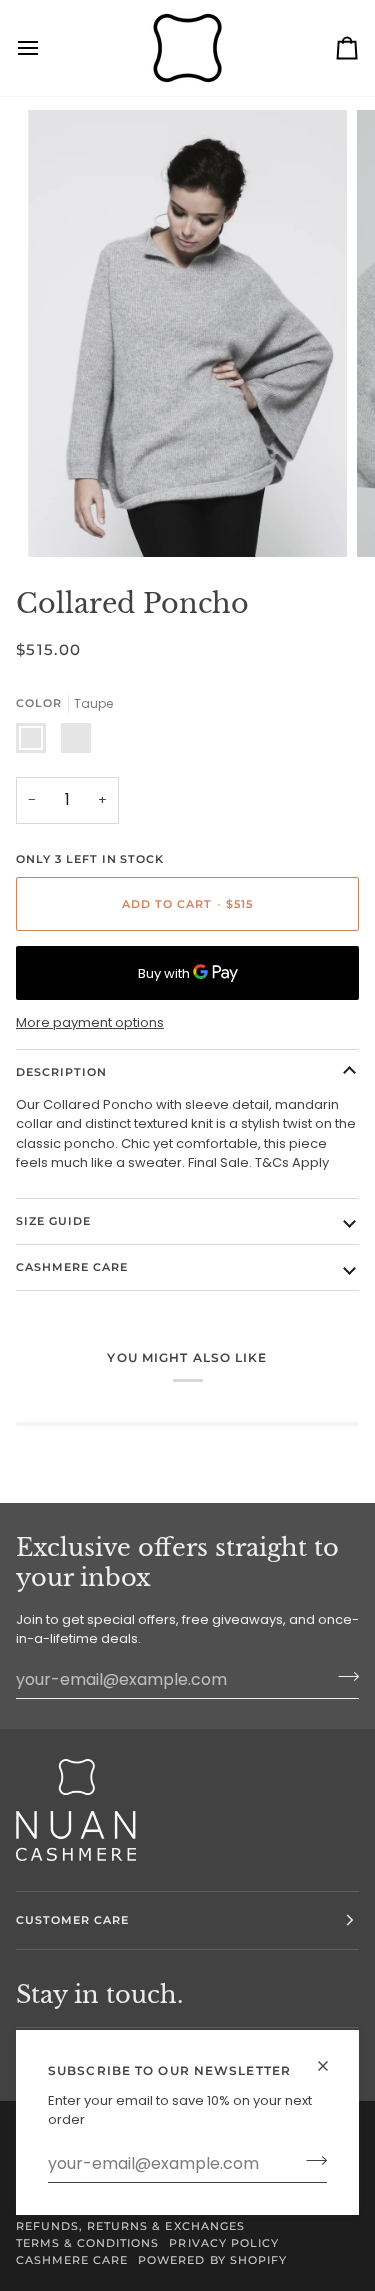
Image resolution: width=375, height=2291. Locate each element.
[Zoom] (65, 519)
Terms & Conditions (87, 2243)
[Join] (310, 2161)
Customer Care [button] (72, 1920)
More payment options (90, 1022)
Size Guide (53, 1221)
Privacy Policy (223, 2243)
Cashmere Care (72, 1267)
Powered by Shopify (212, 2260)
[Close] (331, 2066)
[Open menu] (46, 48)
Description (61, 1072)
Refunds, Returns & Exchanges (130, 2226)
